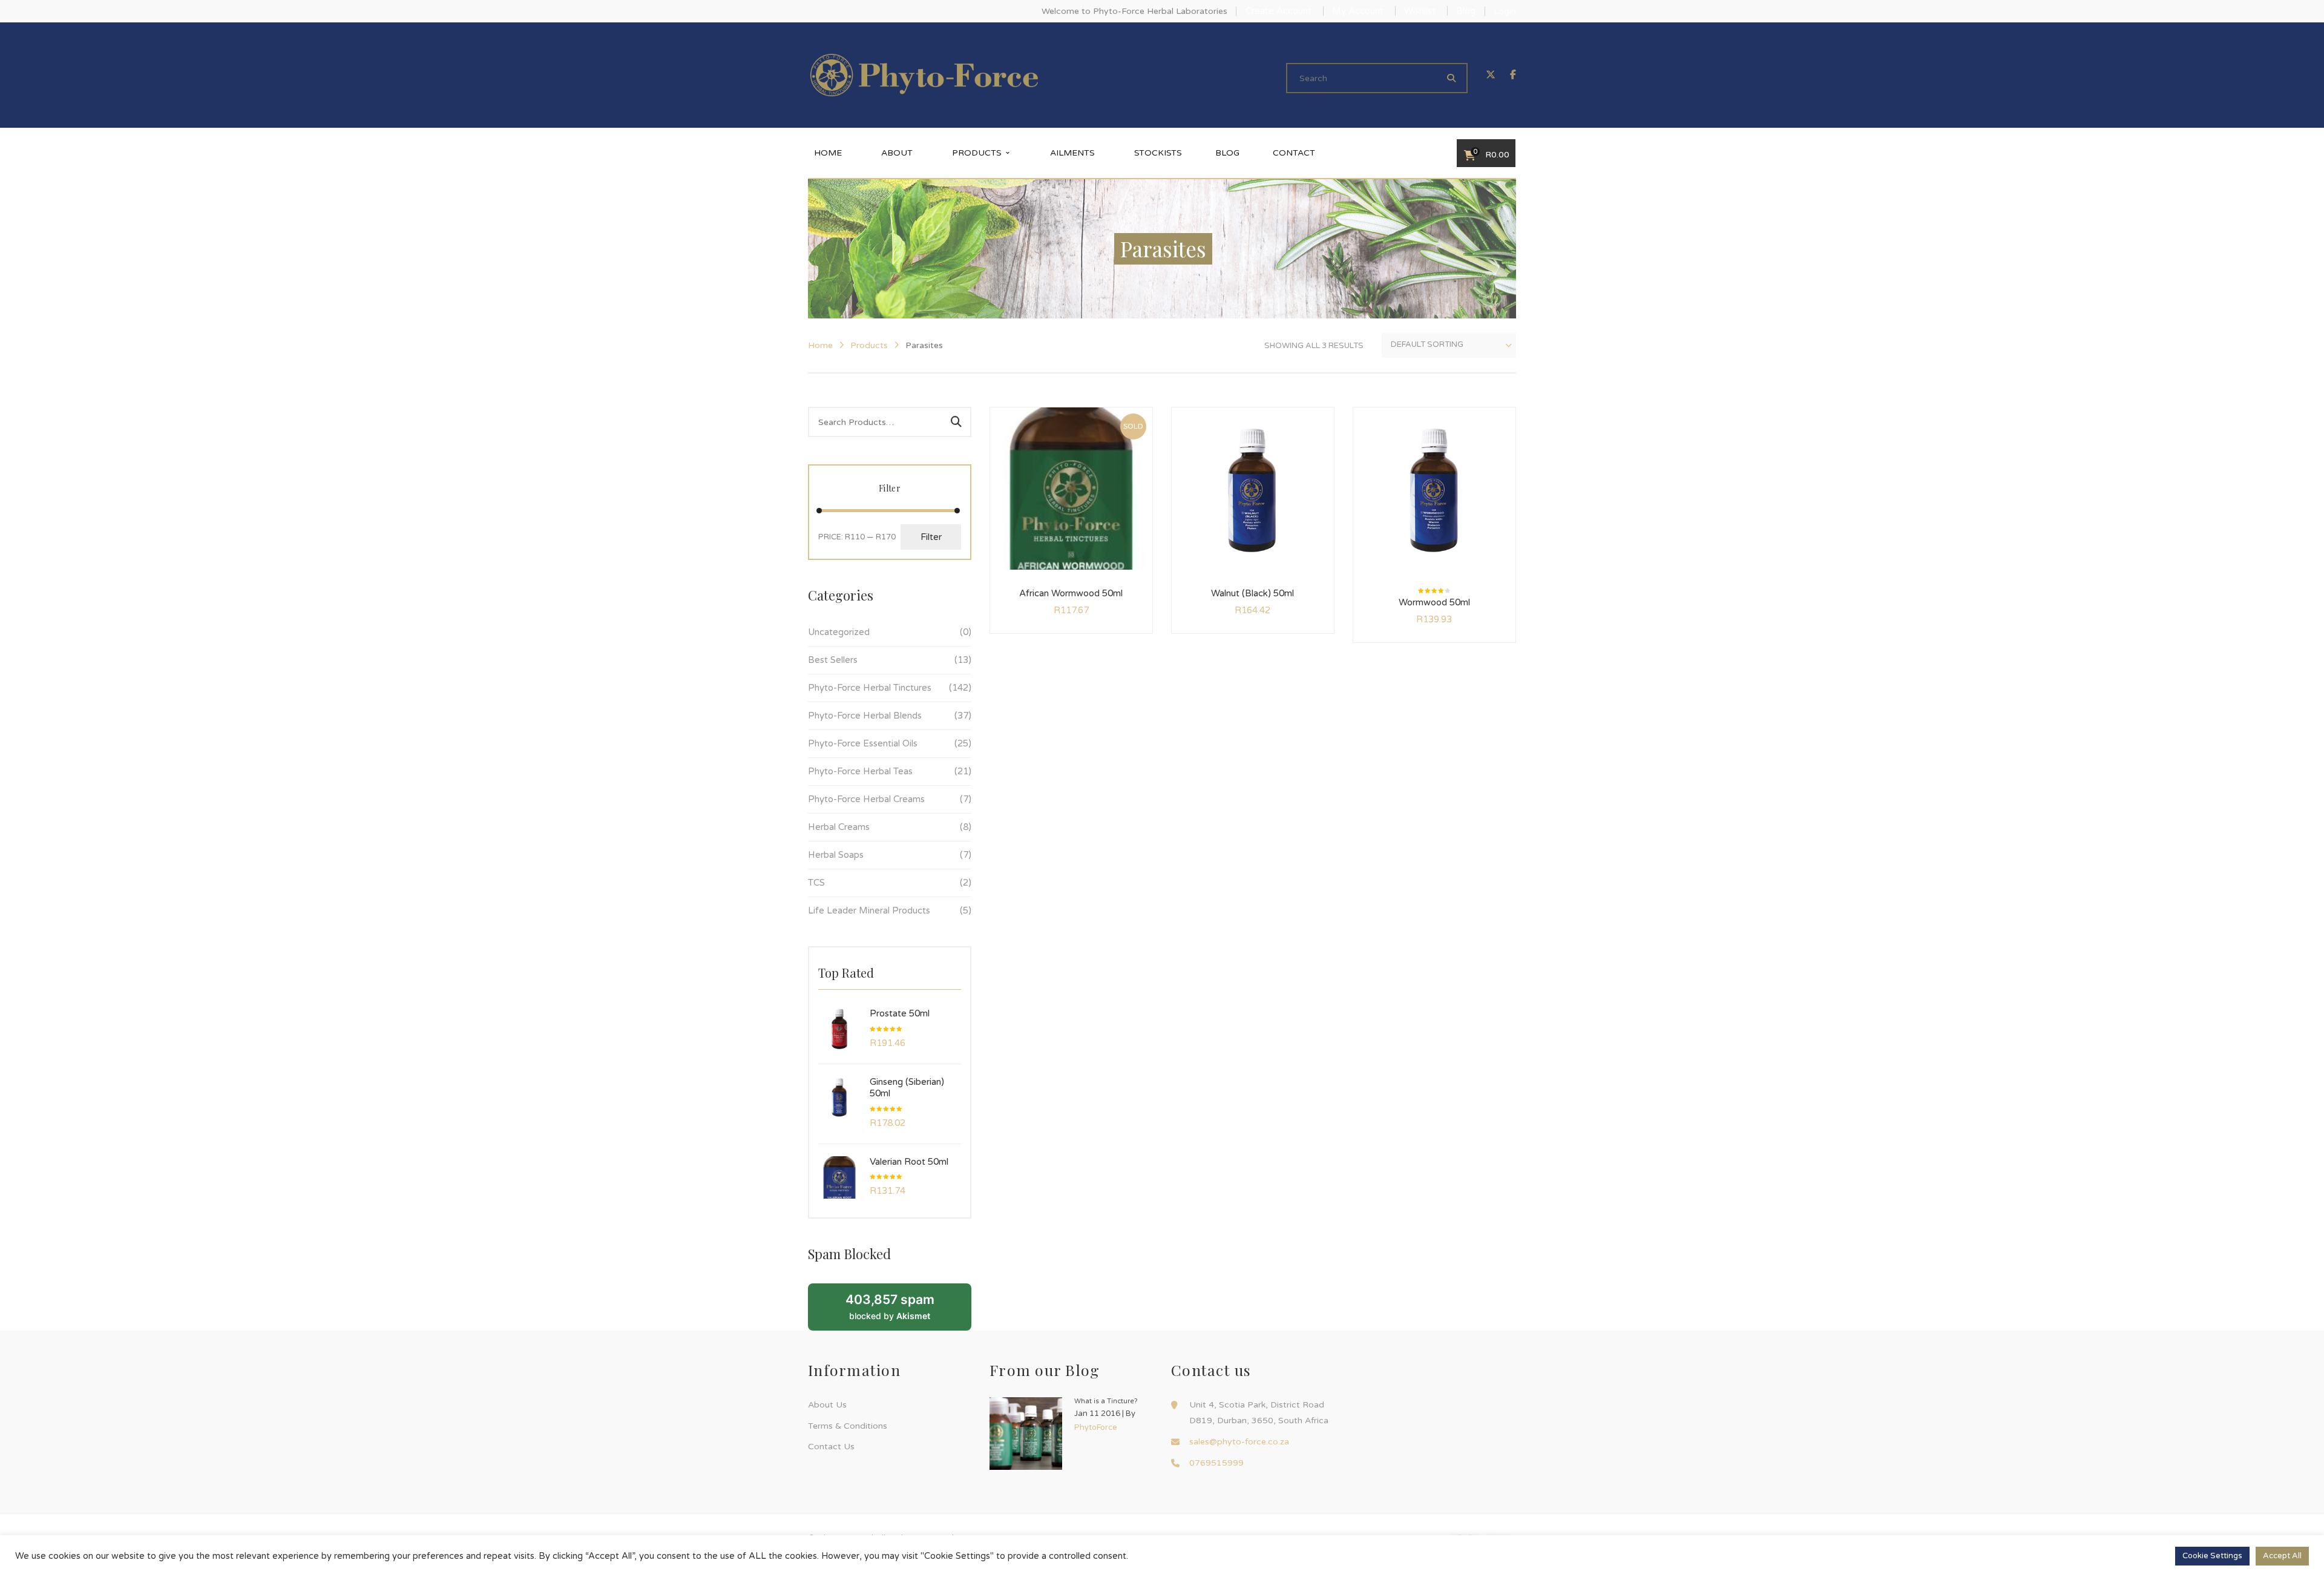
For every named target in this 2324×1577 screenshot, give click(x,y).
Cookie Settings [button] (2212, 1556)
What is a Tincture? (1106, 1401)
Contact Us (831, 1447)
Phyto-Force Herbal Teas (860, 771)
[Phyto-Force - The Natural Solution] (924, 75)
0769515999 (1216, 1463)
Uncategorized (839, 632)
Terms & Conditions (848, 1426)
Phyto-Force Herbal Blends (865, 716)
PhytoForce (1096, 1427)
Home (820, 345)
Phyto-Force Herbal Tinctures (870, 688)
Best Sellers (833, 660)
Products (869, 345)
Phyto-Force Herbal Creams (866, 799)
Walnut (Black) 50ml (1252, 593)
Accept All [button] (2282, 1556)
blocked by (890, 1306)
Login (1505, 11)
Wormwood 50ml (1434, 602)
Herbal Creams (839, 827)
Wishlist (1420, 11)
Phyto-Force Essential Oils (863, 743)
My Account (1358, 11)
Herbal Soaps (836, 855)
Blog (1466, 11)
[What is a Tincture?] (1026, 1434)
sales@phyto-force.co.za (1239, 1442)
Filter (931, 537)
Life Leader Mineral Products (869, 910)
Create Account (1279, 11)
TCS (816, 883)
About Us (827, 1405)
